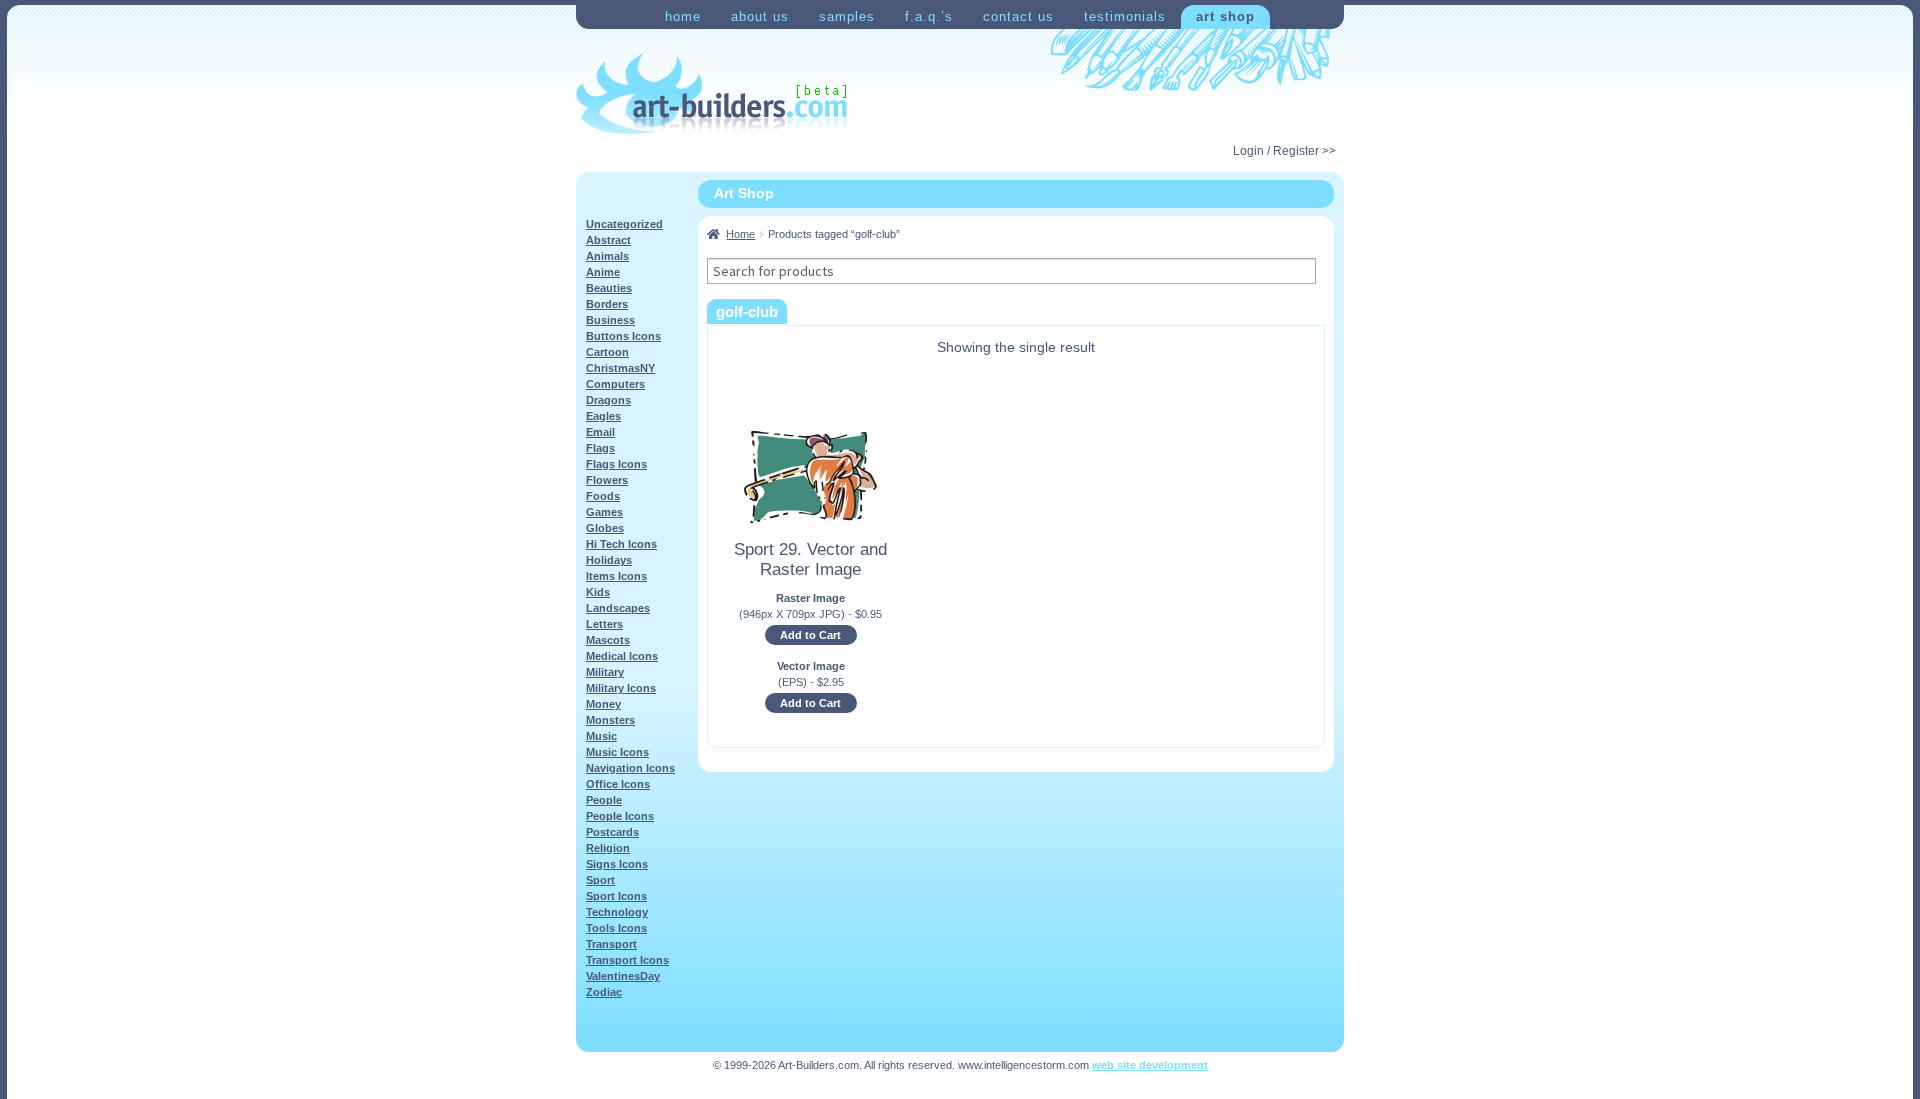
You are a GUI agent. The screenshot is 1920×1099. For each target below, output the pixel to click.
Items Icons (616, 576)
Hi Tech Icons (621, 544)
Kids (598, 592)
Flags (600, 448)
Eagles (603, 416)
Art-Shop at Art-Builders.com (711, 94)
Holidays (609, 560)
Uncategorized (624, 224)
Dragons (608, 400)
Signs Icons (617, 864)
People (604, 800)
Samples (847, 16)
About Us (760, 16)
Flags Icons (616, 464)
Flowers (607, 480)
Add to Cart (810, 635)
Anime (603, 272)
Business (610, 320)
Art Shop (1225, 16)
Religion (608, 848)
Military (605, 672)
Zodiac (604, 992)
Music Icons (617, 752)
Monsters (610, 720)
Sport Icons (616, 896)
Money (603, 704)
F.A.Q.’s (929, 16)
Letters (604, 624)
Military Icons (621, 688)
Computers (615, 384)
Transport (611, 944)
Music (601, 736)
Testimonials (1125, 16)
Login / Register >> (1284, 151)
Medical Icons (622, 656)
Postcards (612, 832)
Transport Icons (627, 960)
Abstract (608, 240)
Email (600, 432)
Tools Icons (616, 928)
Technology (617, 912)
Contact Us (1018, 16)
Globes (605, 528)
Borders (607, 304)
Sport (600, 880)
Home (683, 16)
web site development (1150, 1065)
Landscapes (618, 608)
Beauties (609, 288)
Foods (603, 496)
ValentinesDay (623, 976)
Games (604, 512)
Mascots (608, 640)
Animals (607, 256)
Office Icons (618, 784)
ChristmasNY (620, 368)
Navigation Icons (630, 768)
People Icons (620, 816)
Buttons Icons (623, 336)
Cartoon (607, 352)
